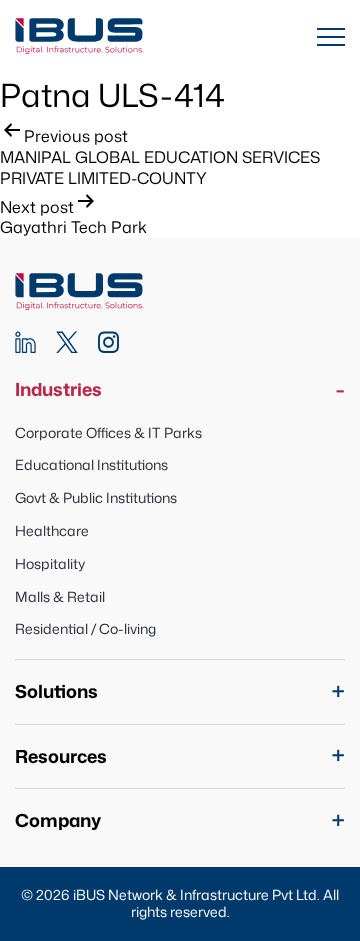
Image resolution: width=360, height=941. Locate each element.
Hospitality (50, 563)
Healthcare (52, 530)
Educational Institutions (91, 464)
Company (58, 820)
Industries (58, 389)
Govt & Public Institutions (96, 497)
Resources (61, 756)
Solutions (56, 691)
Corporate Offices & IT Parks (108, 432)
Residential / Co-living (85, 628)
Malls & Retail (60, 596)
